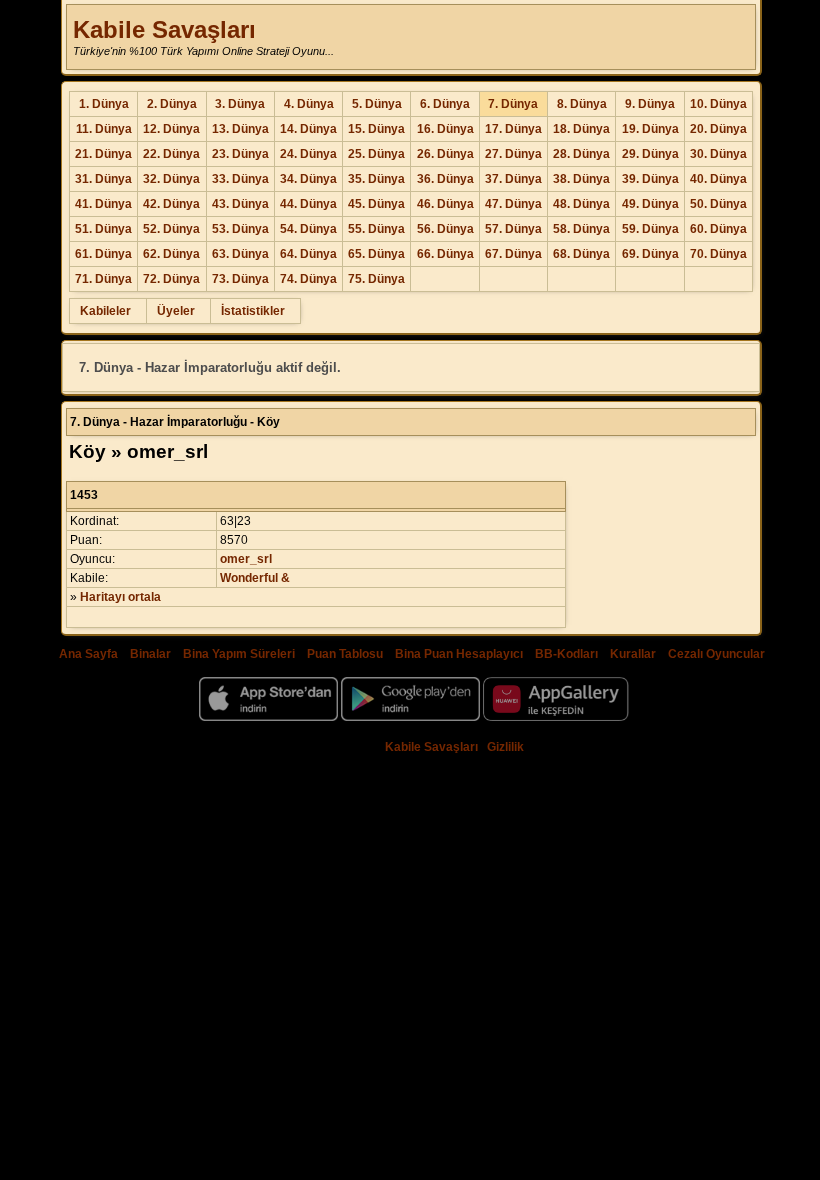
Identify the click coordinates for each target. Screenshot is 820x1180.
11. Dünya (104, 129)
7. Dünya (513, 104)
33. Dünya (240, 179)
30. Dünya (718, 154)
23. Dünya (240, 154)
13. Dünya (240, 129)
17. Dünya (513, 129)
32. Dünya (171, 179)
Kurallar (633, 654)
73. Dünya (240, 279)
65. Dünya (376, 254)
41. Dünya (103, 204)
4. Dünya (309, 104)
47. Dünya (513, 204)
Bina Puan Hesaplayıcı (459, 654)
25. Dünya (376, 154)
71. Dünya (103, 279)
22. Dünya (171, 154)
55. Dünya (376, 229)
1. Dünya (104, 104)
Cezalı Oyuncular (716, 654)
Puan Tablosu (345, 654)
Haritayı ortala (120, 597)
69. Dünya (650, 254)
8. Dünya (582, 104)
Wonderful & (255, 578)
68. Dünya (581, 254)
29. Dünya (650, 154)
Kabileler (105, 311)
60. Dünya (718, 229)
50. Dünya (718, 204)
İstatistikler (253, 311)
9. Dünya (650, 104)
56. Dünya (445, 229)
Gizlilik (505, 747)
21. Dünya (103, 154)
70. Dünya (718, 254)
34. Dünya (308, 179)
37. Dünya (513, 179)
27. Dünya (513, 154)
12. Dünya (171, 129)
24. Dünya (308, 154)
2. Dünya (172, 104)
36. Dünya (445, 179)
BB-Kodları (566, 654)
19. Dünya (650, 129)
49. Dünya (650, 204)
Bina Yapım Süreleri (239, 654)
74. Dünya (308, 279)
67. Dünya (513, 254)
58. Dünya (581, 229)
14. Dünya (308, 129)
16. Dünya (445, 129)
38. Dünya (581, 179)
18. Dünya (581, 129)
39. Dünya (650, 179)
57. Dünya (513, 229)
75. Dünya (376, 279)
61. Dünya (103, 254)
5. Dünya (377, 104)
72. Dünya (171, 279)
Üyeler (176, 311)
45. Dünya (376, 204)
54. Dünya (308, 229)
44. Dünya (308, 204)
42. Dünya (171, 204)
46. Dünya (445, 204)
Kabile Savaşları (164, 29)
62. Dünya (171, 254)
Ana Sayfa (88, 654)
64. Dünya (308, 254)
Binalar (150, 654)
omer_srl (246, 559)
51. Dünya (103, 229)
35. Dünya (376, 179)
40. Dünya (718, 179)
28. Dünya (581, 154)
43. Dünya (240, 204)
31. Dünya (103, 179)
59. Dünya (650, 229)
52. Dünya (171, 229)
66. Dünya (445, 254)
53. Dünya (240, 229)
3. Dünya (240, 104)
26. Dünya (445, 154)
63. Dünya (240, 254)
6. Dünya (445, 104)
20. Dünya (718, 129)
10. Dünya (718, 104)
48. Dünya (581, 204)
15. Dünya (376, 129)
